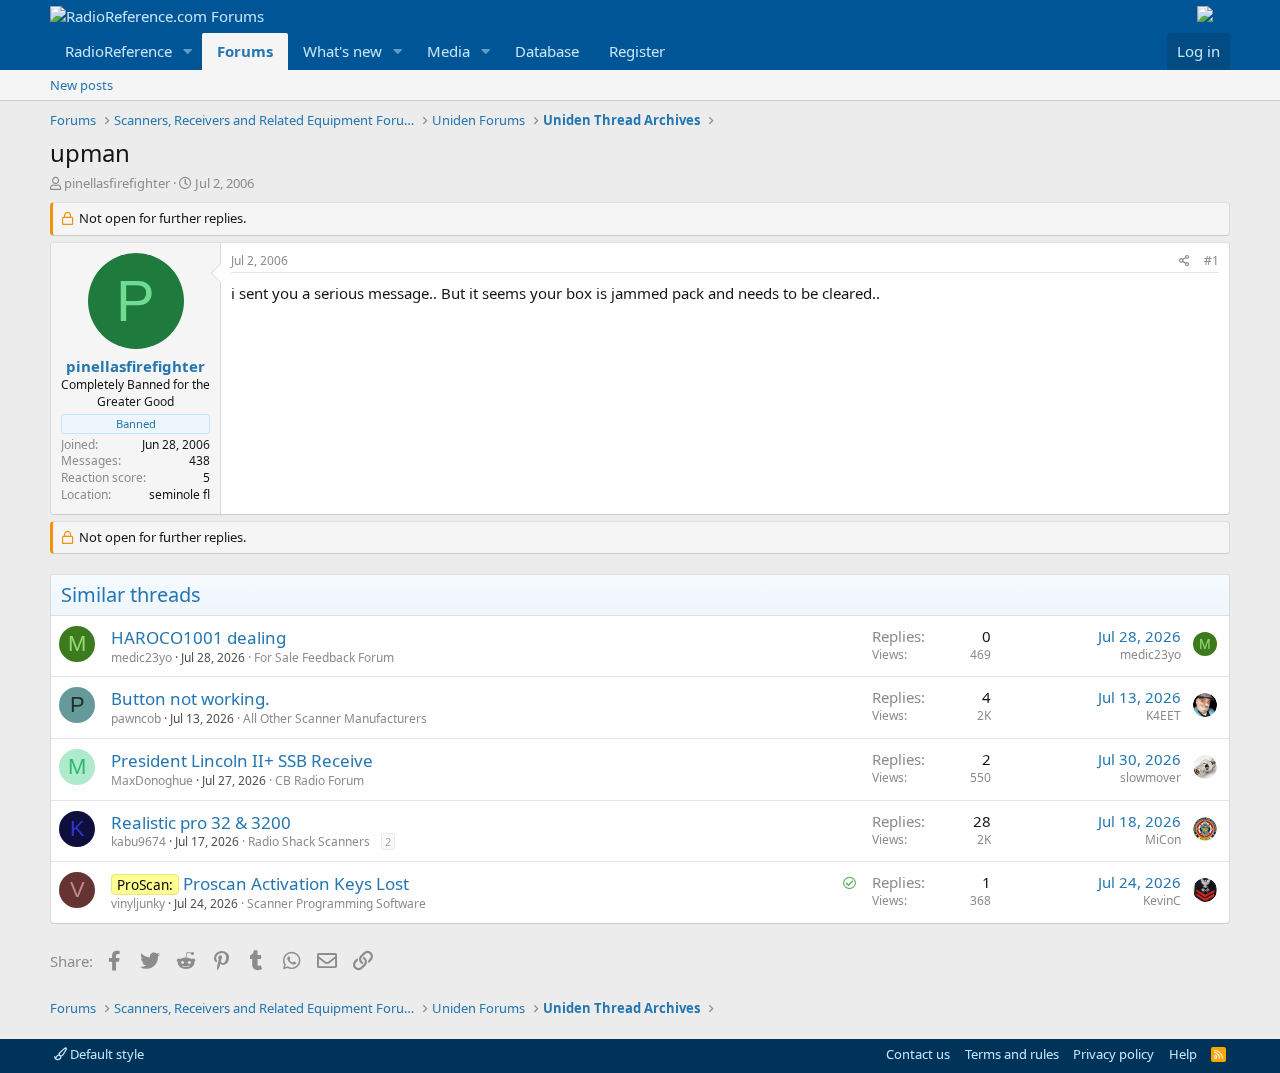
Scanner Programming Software (336, 903)
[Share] (1184, 261)
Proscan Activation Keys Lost (296, 883)
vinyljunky (138, 903)
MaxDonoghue (152, 780)
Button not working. (190, 698)
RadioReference (118, 51)
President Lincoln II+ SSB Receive (242, 760)
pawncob (136, 718)
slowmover (1150, 777)
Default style (105, 1054)
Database (547, 51)
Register (637, 51)
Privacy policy (1113, 1054)
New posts (81, 85)
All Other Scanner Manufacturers (335, 718)
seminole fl (179, 494)
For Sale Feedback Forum (324, 657)
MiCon (1163, 839)
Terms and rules (1012, 1054)
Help (1183, 1054)
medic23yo (141, 657)
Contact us (918, 1054)
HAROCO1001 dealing (198, 637)
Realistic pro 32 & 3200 (201, 822)
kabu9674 (138, 841)
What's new (342, 51)
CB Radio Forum (319, 780)
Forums (245, 51)
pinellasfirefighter (117, 183)
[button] (188, 51)
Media (448, 51)
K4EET (1163, 715)
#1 (1211, 260)
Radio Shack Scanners (309, 841)
